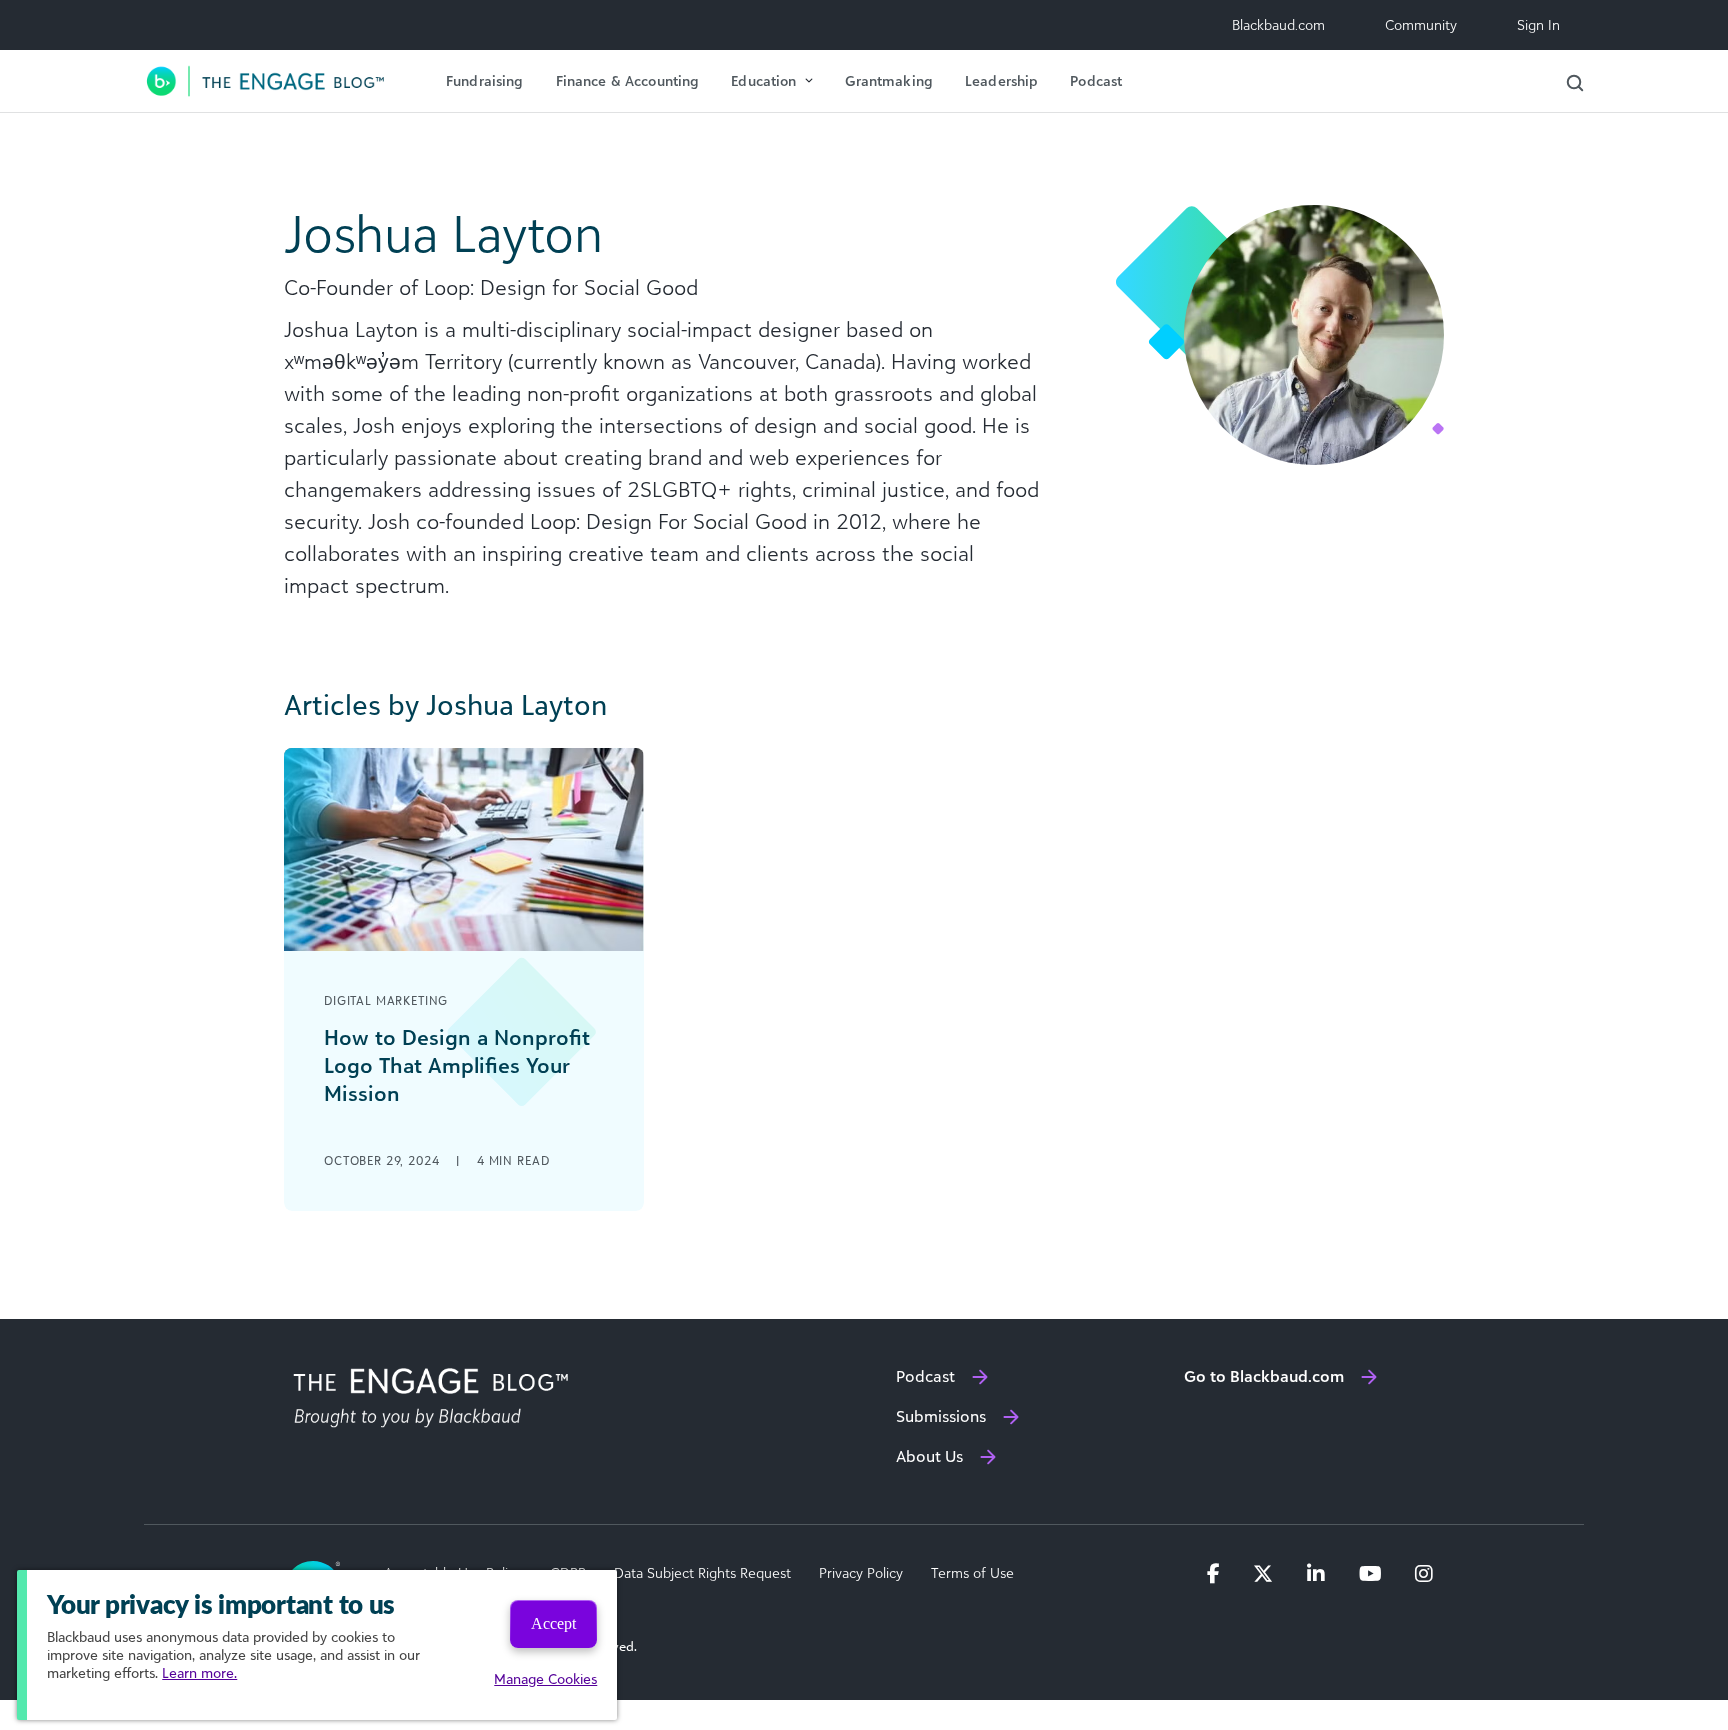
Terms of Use (972, 1573)
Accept (553, 1623)
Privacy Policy (861, 1573)
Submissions (941, 1416)
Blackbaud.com (1278, 24)
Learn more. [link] (199, 1672)
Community (1421, 24)
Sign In (1538, 24)
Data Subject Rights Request (702, 1573)
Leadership (1001, 80)
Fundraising (485, 80)
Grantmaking (889, 80)
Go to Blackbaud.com (1264, 1376)
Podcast (1096, 80)
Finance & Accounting (628, 80)
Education (763, 80)
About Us (929, 1456)
